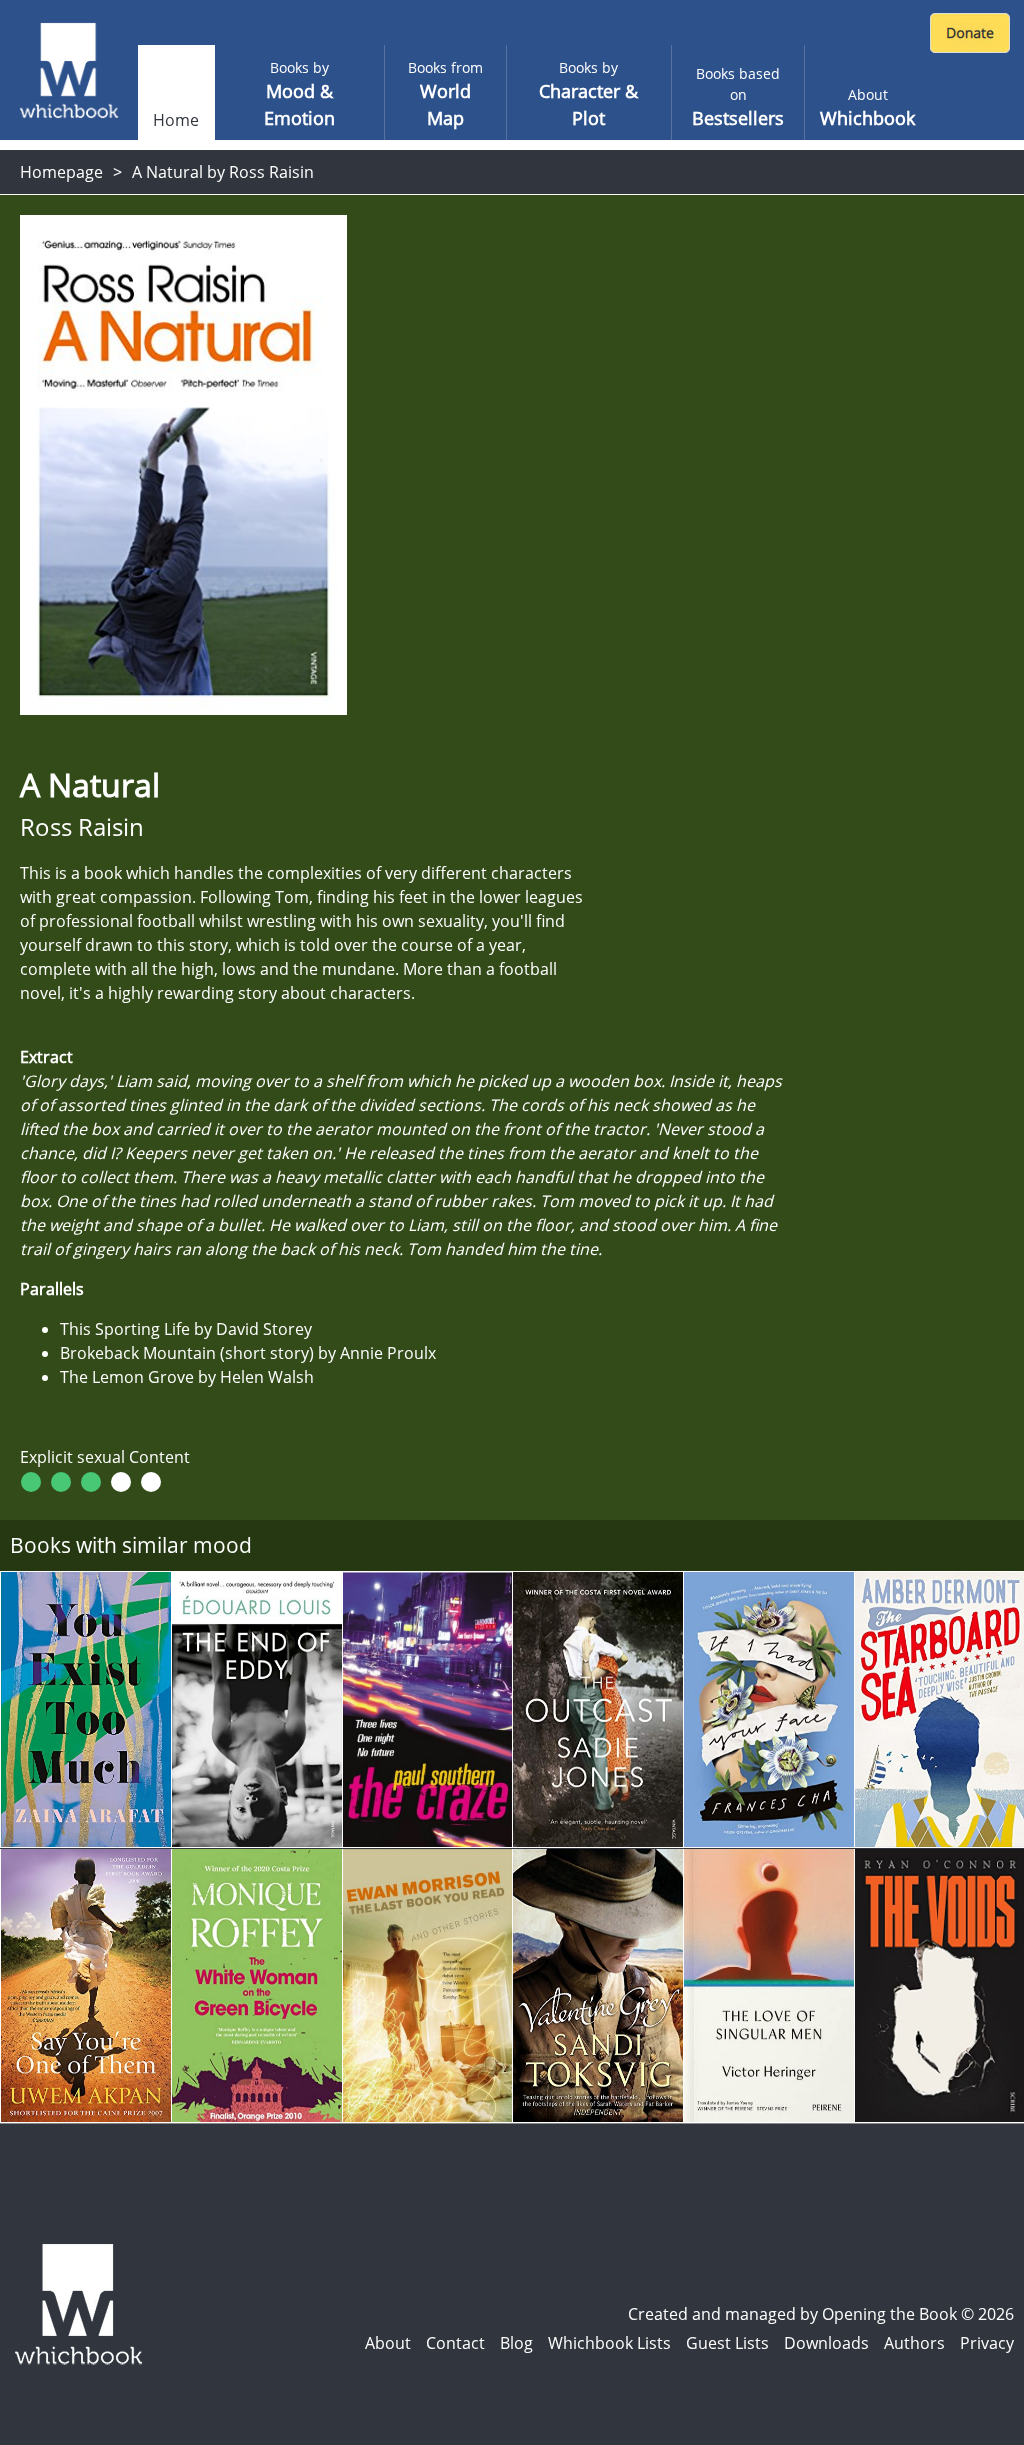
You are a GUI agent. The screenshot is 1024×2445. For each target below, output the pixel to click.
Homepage (61, 172)
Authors (914, 2343)
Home (176, 120)
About (388, 2343)
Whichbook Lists (609, 2343)
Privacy (987, 2343)
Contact (455, 2343)
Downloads (826, 2343)
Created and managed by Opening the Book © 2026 (821, 2314)
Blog (516, 2343)
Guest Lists (727, 2343)
